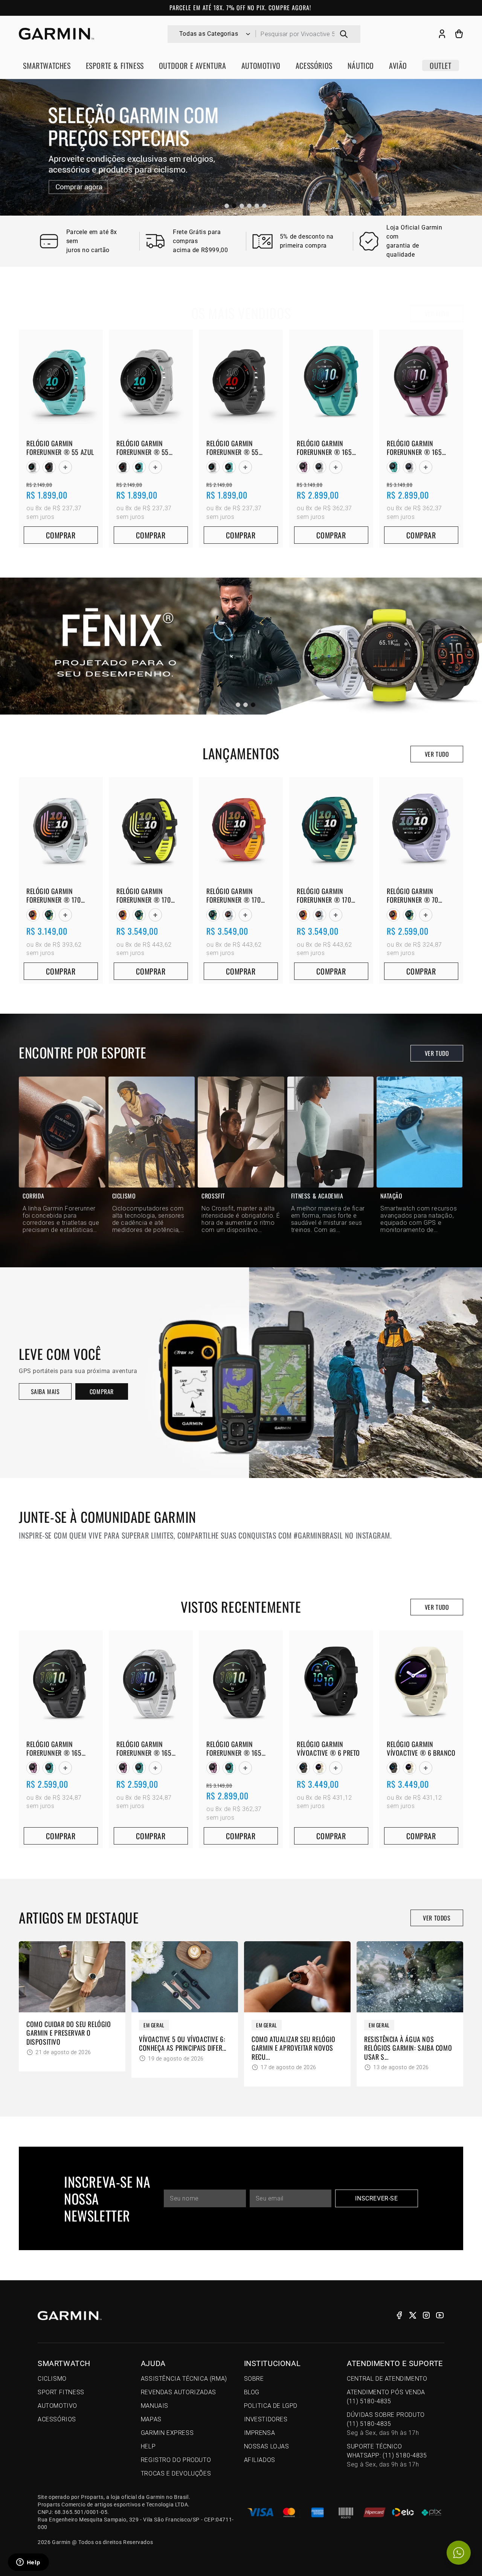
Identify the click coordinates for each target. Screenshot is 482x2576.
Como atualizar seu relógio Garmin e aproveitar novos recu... (294, 2048)
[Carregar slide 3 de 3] (253, 705)
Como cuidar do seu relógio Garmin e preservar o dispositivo (69, 2033)
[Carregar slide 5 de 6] (257, 206)
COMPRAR (102, 1391)
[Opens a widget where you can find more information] (28, 2563)
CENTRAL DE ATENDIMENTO (387, 2379)
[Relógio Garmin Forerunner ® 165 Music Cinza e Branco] (320, 467)
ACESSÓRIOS (57, 2419)
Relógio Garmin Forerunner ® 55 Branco (143, 448)
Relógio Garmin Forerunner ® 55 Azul (60, 448)
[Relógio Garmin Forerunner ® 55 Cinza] (49, 467)
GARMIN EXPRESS (167, 2433)
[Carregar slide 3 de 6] (242, 206)
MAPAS (151, 2419)
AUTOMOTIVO (57, 2406)
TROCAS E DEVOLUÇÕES (176, 2473)
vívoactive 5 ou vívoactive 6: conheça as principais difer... (183, 2044)
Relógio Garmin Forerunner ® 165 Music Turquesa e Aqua (324, 448)
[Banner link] (241, 147)
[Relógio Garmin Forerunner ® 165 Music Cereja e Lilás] (303, 467)
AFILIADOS (260, 2460)
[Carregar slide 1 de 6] (227, 206)
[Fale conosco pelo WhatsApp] (459, 2553)
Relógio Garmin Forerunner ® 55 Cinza (233, 448)
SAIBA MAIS (45, 1391)
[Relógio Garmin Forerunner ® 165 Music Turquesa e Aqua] (393, 467)
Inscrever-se (376, 2198)
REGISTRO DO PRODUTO (176, 2460)
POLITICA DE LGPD (271, 2406)
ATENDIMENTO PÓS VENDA (386, 2397)
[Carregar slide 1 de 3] (238, 705)
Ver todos (437, 1918)
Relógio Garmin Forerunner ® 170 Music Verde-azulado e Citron (331, 896)
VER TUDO (437, 314)
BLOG (252, 2392)
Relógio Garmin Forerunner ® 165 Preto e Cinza (54, 1749)
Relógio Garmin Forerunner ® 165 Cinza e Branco (144, 1749)
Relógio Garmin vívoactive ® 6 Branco (421, 1749)
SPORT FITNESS (61, 2392)
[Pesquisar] (344, 34)
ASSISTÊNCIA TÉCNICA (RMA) (184, 2379)
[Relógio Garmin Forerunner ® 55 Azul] (139, 467)
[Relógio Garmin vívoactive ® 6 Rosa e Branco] (320, 1768)
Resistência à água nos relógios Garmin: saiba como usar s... (408, 2048)
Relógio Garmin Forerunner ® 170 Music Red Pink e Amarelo (234, 896)
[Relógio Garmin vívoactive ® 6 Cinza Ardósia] (303, 1768)
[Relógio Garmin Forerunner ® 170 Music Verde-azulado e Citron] (49, 915)
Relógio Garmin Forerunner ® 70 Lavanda (413, 896)
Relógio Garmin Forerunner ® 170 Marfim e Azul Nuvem (57, 896)
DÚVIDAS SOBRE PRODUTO (386, 2424)
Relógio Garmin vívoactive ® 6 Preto (328, 1749)
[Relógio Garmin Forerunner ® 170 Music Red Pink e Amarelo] (33, 915)
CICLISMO (52, 2379)
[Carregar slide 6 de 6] (264, 206)
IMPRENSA (260, 2433)
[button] (459, 34)
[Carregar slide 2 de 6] (234, 206)
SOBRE (254, 2379)
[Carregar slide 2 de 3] (246, 705)
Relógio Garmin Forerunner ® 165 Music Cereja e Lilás (416, 448)
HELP (148, 2446)
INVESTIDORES (266, 2419)
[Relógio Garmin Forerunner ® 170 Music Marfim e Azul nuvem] (229, 915)
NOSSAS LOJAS (267, 2446)
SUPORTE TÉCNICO (387, 2455)
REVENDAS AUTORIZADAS (178, 2392)
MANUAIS (155, 2406)
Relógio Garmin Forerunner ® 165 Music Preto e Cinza (236, 1749)
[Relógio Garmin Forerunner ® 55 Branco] (33, 467)
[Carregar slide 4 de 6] (249, 206)
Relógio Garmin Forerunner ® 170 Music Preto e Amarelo (150, 896)
